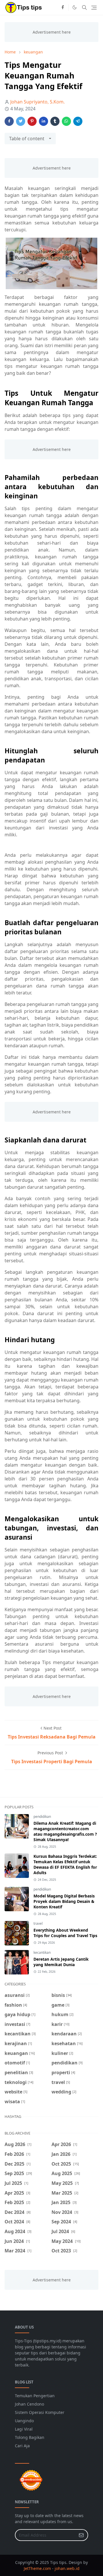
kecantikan (42, 1952)
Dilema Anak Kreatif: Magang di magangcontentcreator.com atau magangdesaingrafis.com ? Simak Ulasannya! (65, 1831)
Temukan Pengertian (35, 2396)
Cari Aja (22, 2446)
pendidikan (42, 1817)
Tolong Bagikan (30, 2437)
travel (38, 1923)
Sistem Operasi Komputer (40, 2412)
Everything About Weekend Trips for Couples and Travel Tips (65, 1933)
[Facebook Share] (9, 121)
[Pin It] (32, 121)
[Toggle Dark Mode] (75, 7)
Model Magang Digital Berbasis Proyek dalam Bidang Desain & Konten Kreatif (64, 1901)
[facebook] (63, 7)
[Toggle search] (84, 7)
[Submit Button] (81, 2535)
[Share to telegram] (78, 121)
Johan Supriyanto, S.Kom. (37, 102)
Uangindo (24, 2421)
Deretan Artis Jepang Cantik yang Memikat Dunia (61, 1962)
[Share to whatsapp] (66, 121)
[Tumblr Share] (55, 121)
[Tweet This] (21, 121)
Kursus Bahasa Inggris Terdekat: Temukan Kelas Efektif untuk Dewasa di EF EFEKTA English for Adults (65, 1864)
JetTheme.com (37, 2568)
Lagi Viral (24, 2429)
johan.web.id (67, 2568)
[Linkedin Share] (43, 121)
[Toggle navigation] (94, 8)
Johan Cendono (29, 2404)
